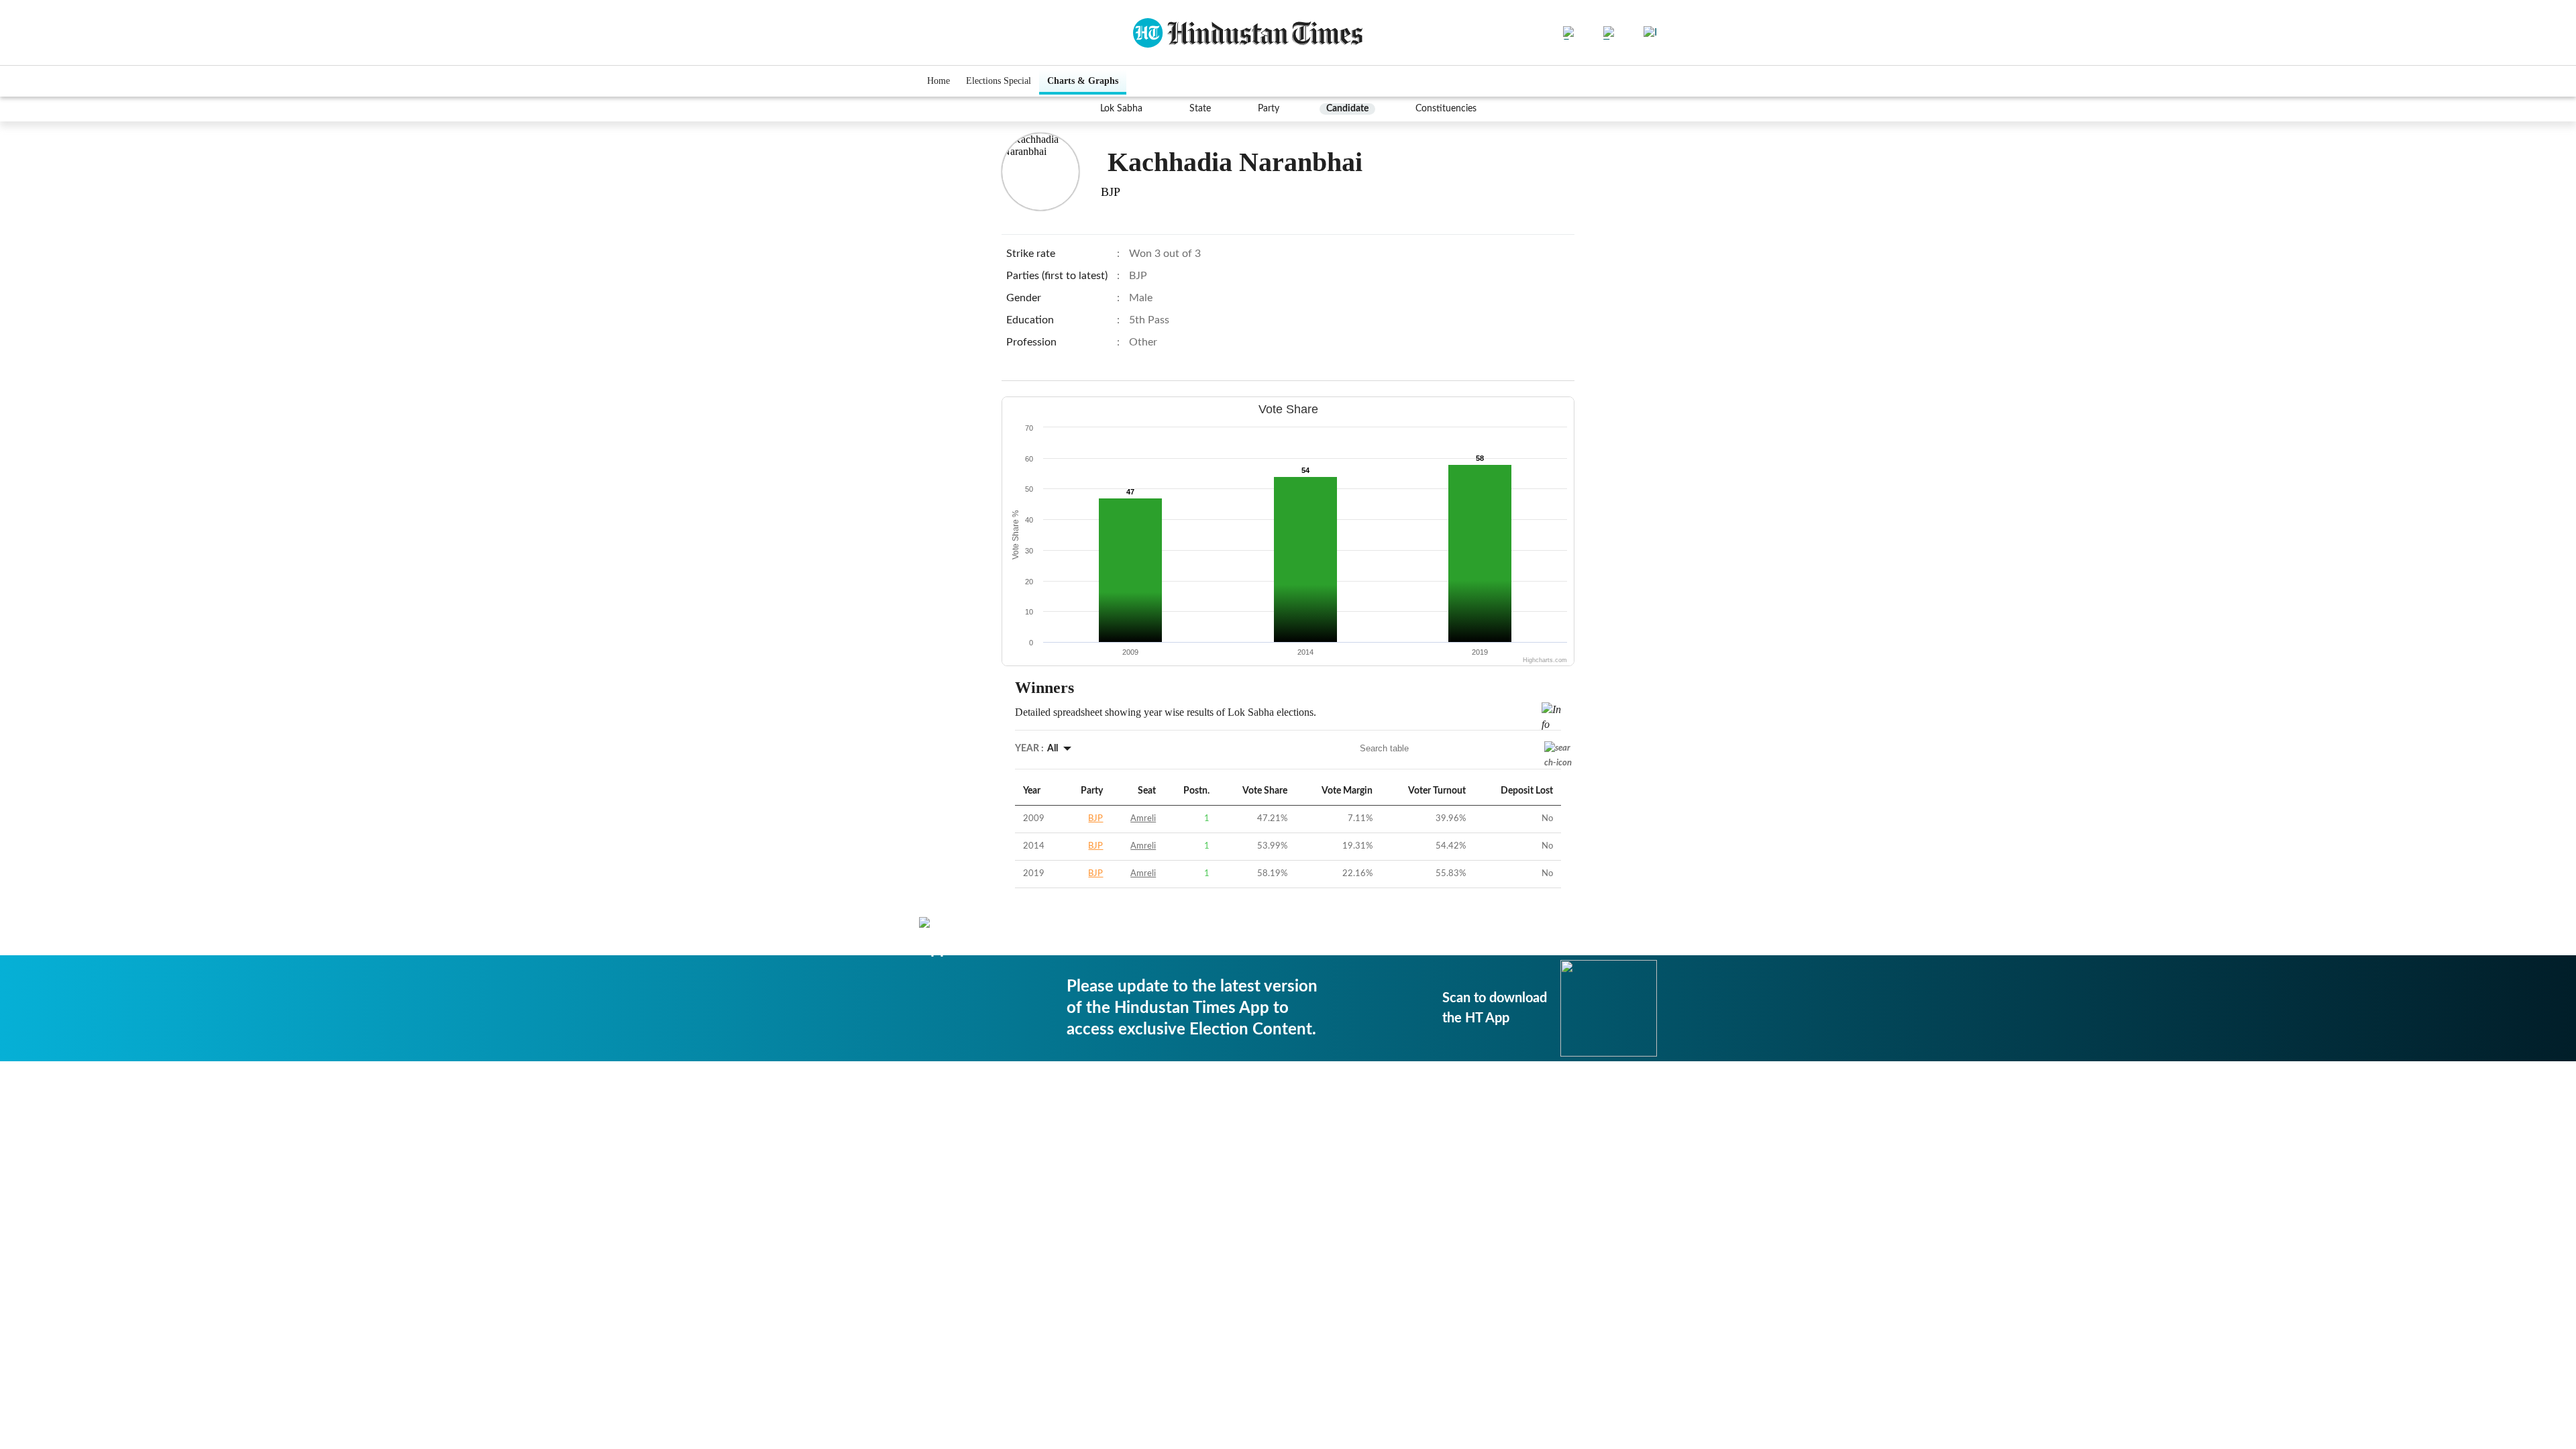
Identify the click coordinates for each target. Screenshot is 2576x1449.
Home (938, 81)
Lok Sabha (1121, 109)
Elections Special (999, 81)
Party (1269, 109)
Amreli (1143, 819)
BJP (1095, 819)
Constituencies (1446, 109)
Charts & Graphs (1083, 81)
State (1200, 109)
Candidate (1347, 109)
